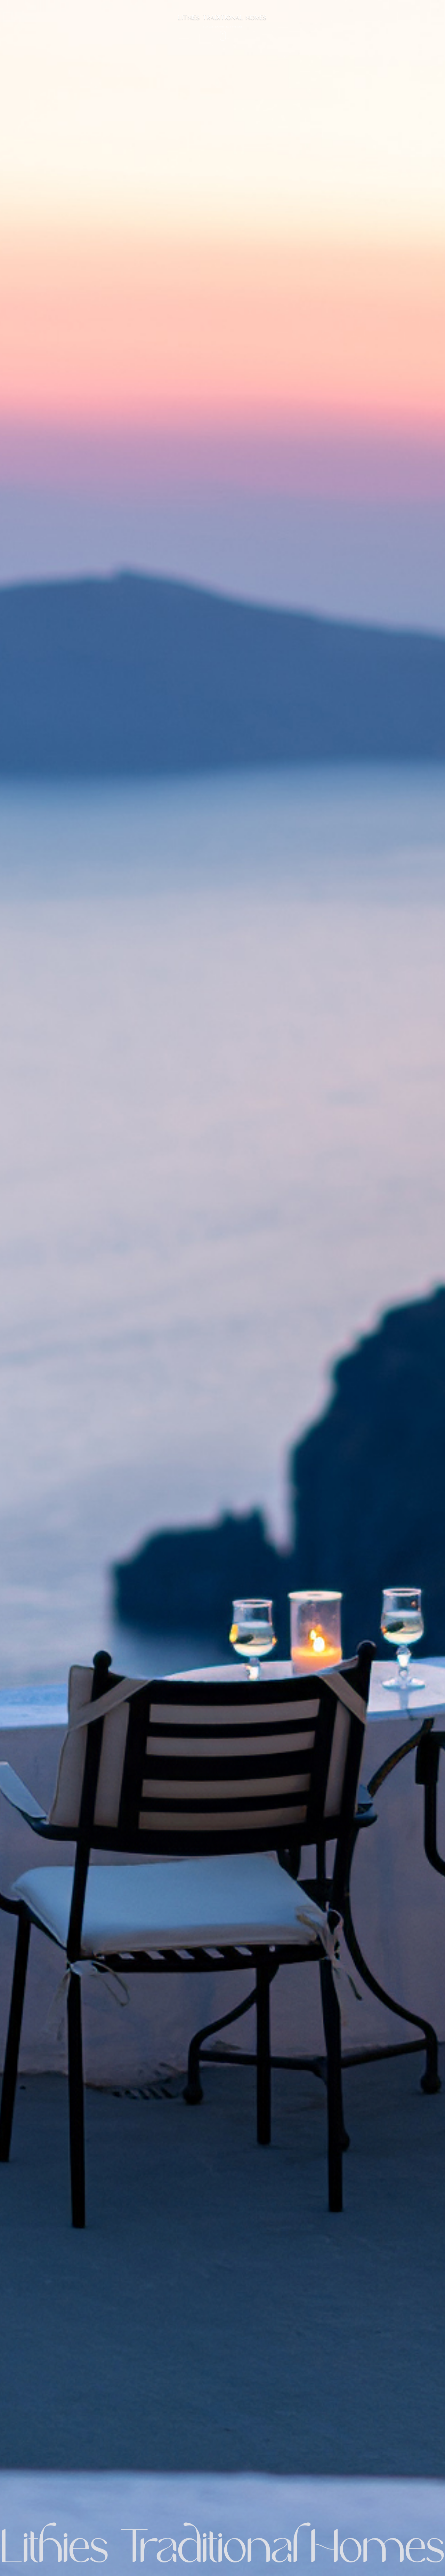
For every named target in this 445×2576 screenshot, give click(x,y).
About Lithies (266, 10)
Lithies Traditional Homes (45, 10)
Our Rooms (304, 10)
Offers (400, 10)
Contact (363, 10)
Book (422, 10)
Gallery (335, 10)
